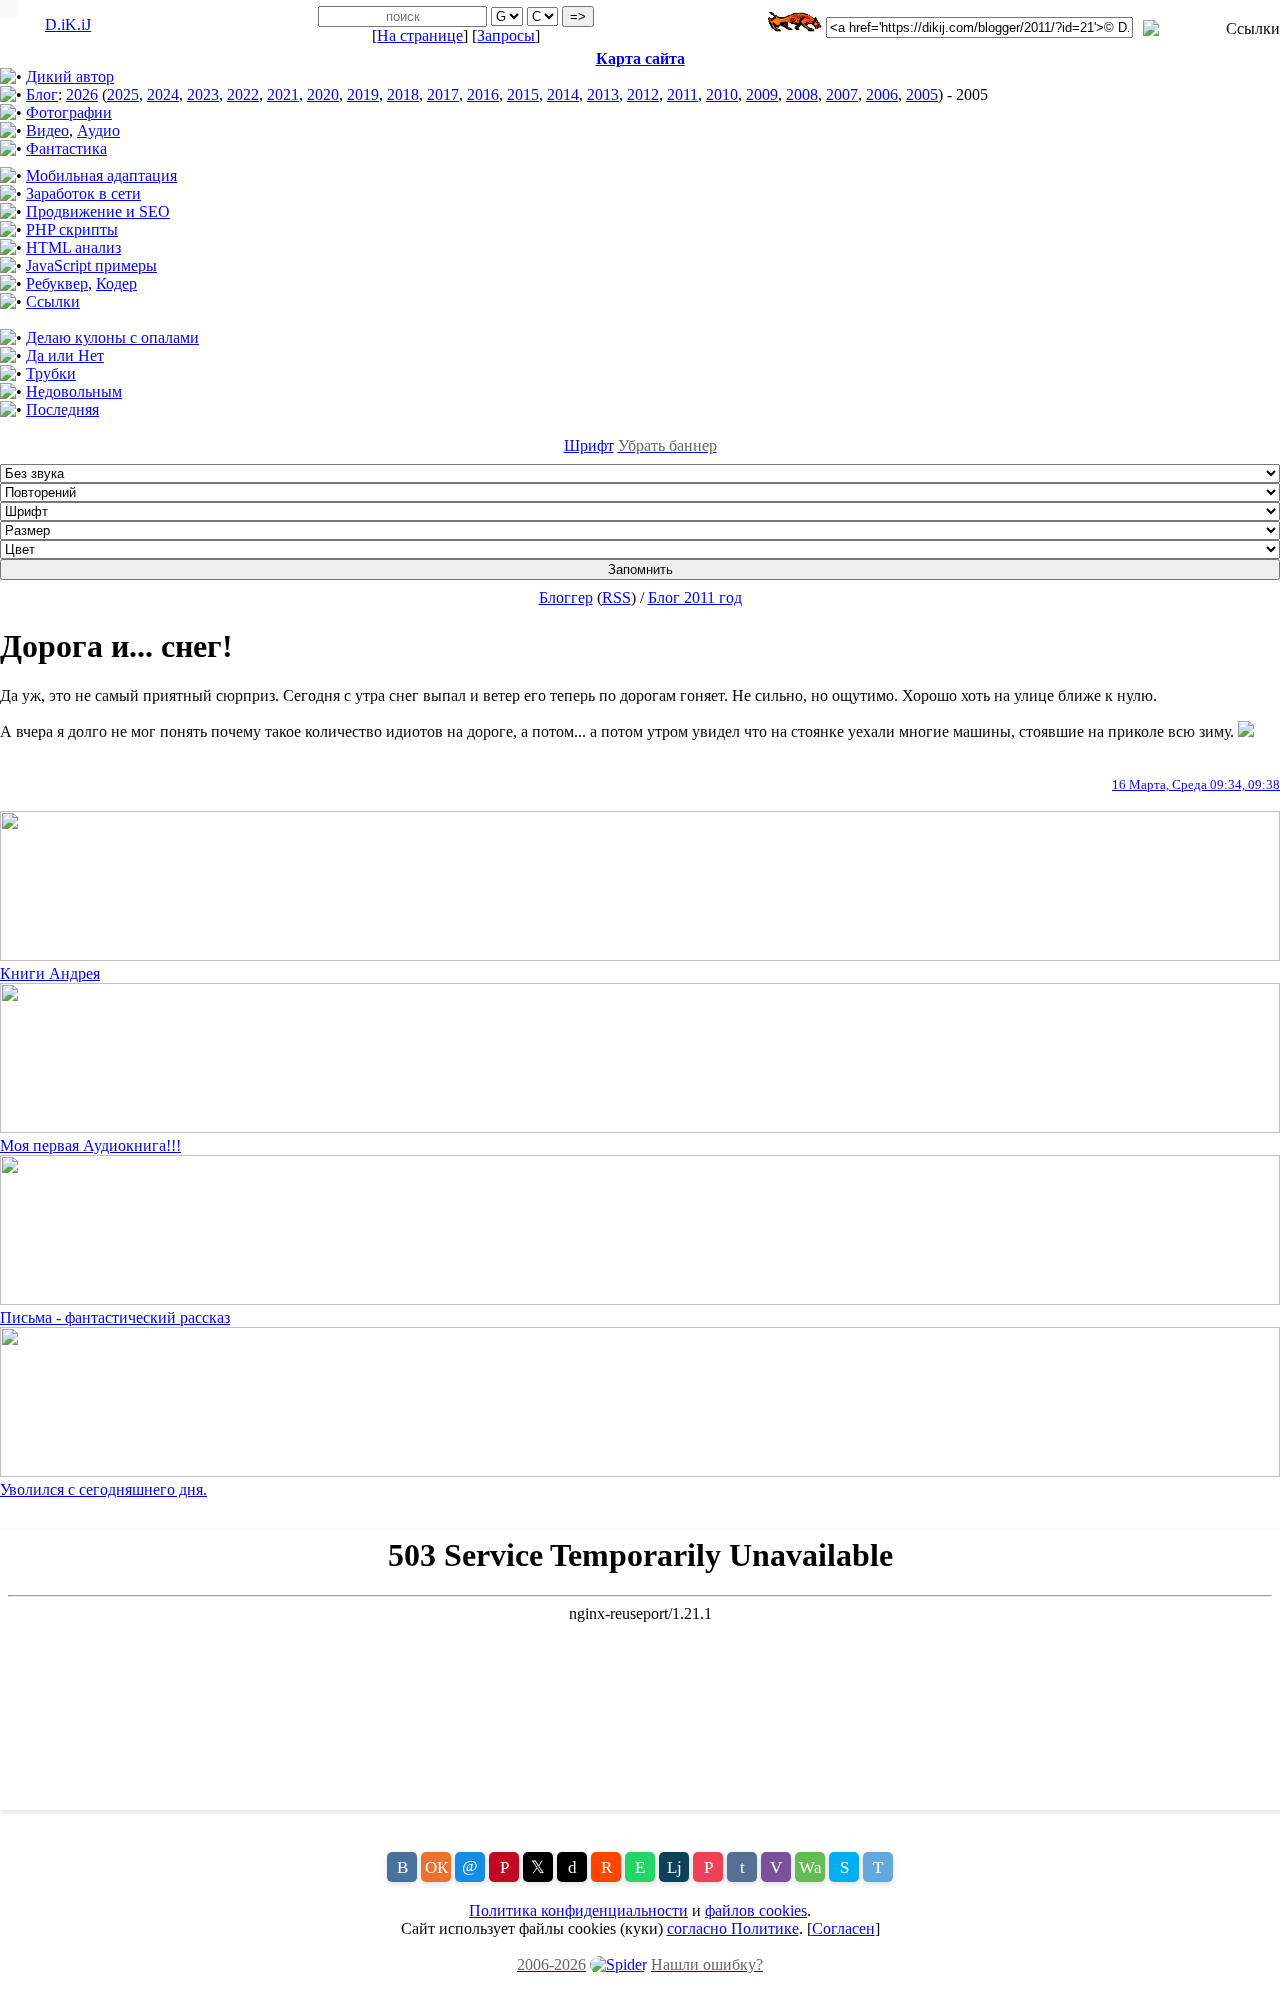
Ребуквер (57, 283)
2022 (243, 94)
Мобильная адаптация (101, 175)
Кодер (116, 283)
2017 (443, 94)
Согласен (843, 1928)
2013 (603, 94)
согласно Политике (733, 1928)
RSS (616, 597)
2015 (523, 94)
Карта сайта (640, 58)
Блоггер (566, 597)
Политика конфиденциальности (578, 1910)
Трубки (51, 373)
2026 (82, 94)
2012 (643, 94)
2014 (563, 94)
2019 (363, 94)
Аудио (98, 130)
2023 (203, 94)
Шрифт (589, 445)
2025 (123, 94)
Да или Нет (65, 355)
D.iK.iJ (68, 24)
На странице (420, 35)
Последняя (62, 409)
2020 (323, 94)
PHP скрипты (72, 229)
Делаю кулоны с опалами (112, 337)
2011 (682, 94)
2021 (283, 94)
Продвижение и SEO (98, 211)
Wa (810, 1867)
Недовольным (74, 391)
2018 (403, 94)
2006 (882, 94)
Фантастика (66, 148)
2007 (842, 94)
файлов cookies (756, 1910)
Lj (674, 1867)
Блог (42, 94)
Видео (47, 130)
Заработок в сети (83, 193)
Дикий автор (70, 76)
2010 (722, 94)
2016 (483, 94)
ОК (436, 1867)
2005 (922, 94)
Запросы (506, 35)
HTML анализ (73, 247)
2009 (762, 94)
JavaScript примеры (91, 265)
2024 (163, 94)
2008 (802, 94)
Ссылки (53, 301)
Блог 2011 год (695, 597)
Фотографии (69, 112)
